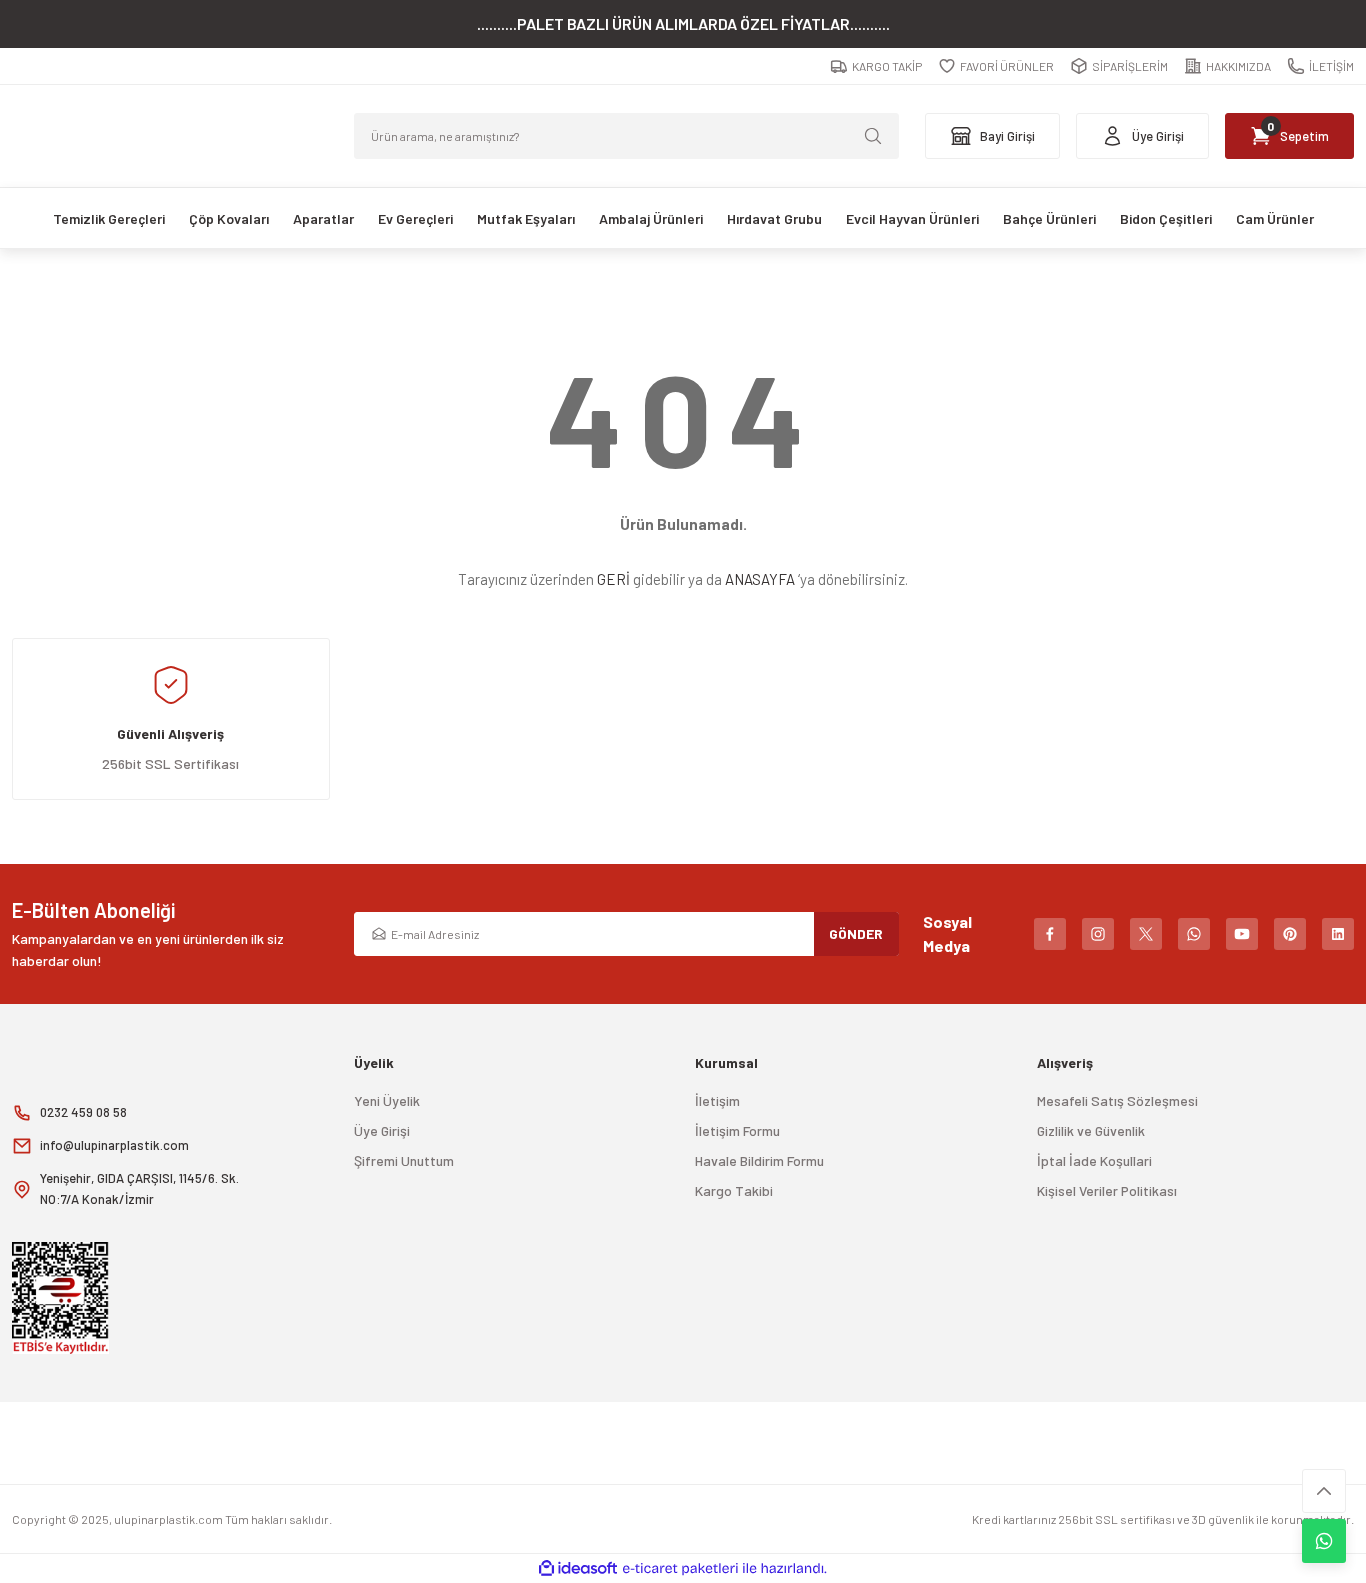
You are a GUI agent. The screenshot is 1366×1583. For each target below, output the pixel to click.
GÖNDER (856, 933)
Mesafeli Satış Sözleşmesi (1117, 1100)
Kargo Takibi (734, 1190)
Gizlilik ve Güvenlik (1091, 1130)
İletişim (717, 1100)
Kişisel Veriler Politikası (1107, 1190)
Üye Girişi (382, 1130)
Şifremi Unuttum (404, 1160)
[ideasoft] (578, 1568)
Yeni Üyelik (387, 1100)
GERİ (613, 579)
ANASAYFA (760, 579)
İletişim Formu (737, 1130)
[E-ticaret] (680, 1569)
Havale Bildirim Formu (759, 1160)
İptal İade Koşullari (1094, 1160)
